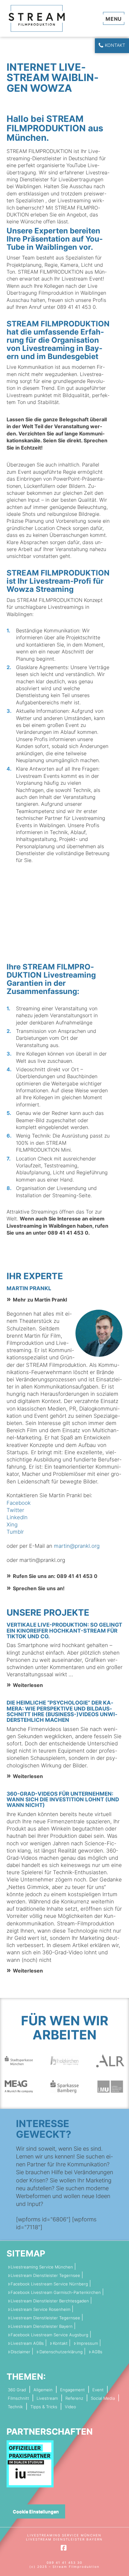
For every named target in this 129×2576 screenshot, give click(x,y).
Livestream (47, 2398)
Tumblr (15, 1532)
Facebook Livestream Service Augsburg (49, 2335)
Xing (12, 1525)
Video (70, 2407)
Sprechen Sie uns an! (39, 1588)
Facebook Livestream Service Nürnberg (49, 2284)
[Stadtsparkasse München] (19, 2060)
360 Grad (17, 2390)
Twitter (15, 1510)
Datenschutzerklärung (61, 2352)
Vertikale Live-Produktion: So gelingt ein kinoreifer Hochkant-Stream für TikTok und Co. (64, 1630)
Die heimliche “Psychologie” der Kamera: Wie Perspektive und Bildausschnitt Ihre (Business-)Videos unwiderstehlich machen (62, 1711)
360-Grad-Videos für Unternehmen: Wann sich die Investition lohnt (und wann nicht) (63, 1799)
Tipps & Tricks (44, 2407)
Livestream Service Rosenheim (41, 2309)
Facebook (19, 1503)
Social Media (103, 2398)
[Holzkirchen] (64, 2060)
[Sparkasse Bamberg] (64, 2086)
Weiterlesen (28, 1685)
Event (98, 2390)
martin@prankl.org (77, 1546)
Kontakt (115, 45)
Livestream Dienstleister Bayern (42, 2326)
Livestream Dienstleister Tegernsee (45, 2276)
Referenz (74, 2398)
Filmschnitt (18, 2398)
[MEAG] (19, 2086)
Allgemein (43, 2390)
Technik (15, 2407)
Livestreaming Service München (42, 2267)
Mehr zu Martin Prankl (40, 1300)
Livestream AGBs (27, 2343)
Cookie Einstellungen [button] (36, 2511)
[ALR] (110, 2060)
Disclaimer (21, 2352)
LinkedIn (17, 1517)
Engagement (72, 2390)
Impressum (87, 2343)
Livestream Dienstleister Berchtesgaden (50, 2301)
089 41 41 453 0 (68, 1233)
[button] (114, 18)
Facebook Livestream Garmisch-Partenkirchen (56, 2292)
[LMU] (110, 2086)
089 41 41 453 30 (64, 2562)
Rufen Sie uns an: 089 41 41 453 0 (55, 1576)
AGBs (97, 2352)
